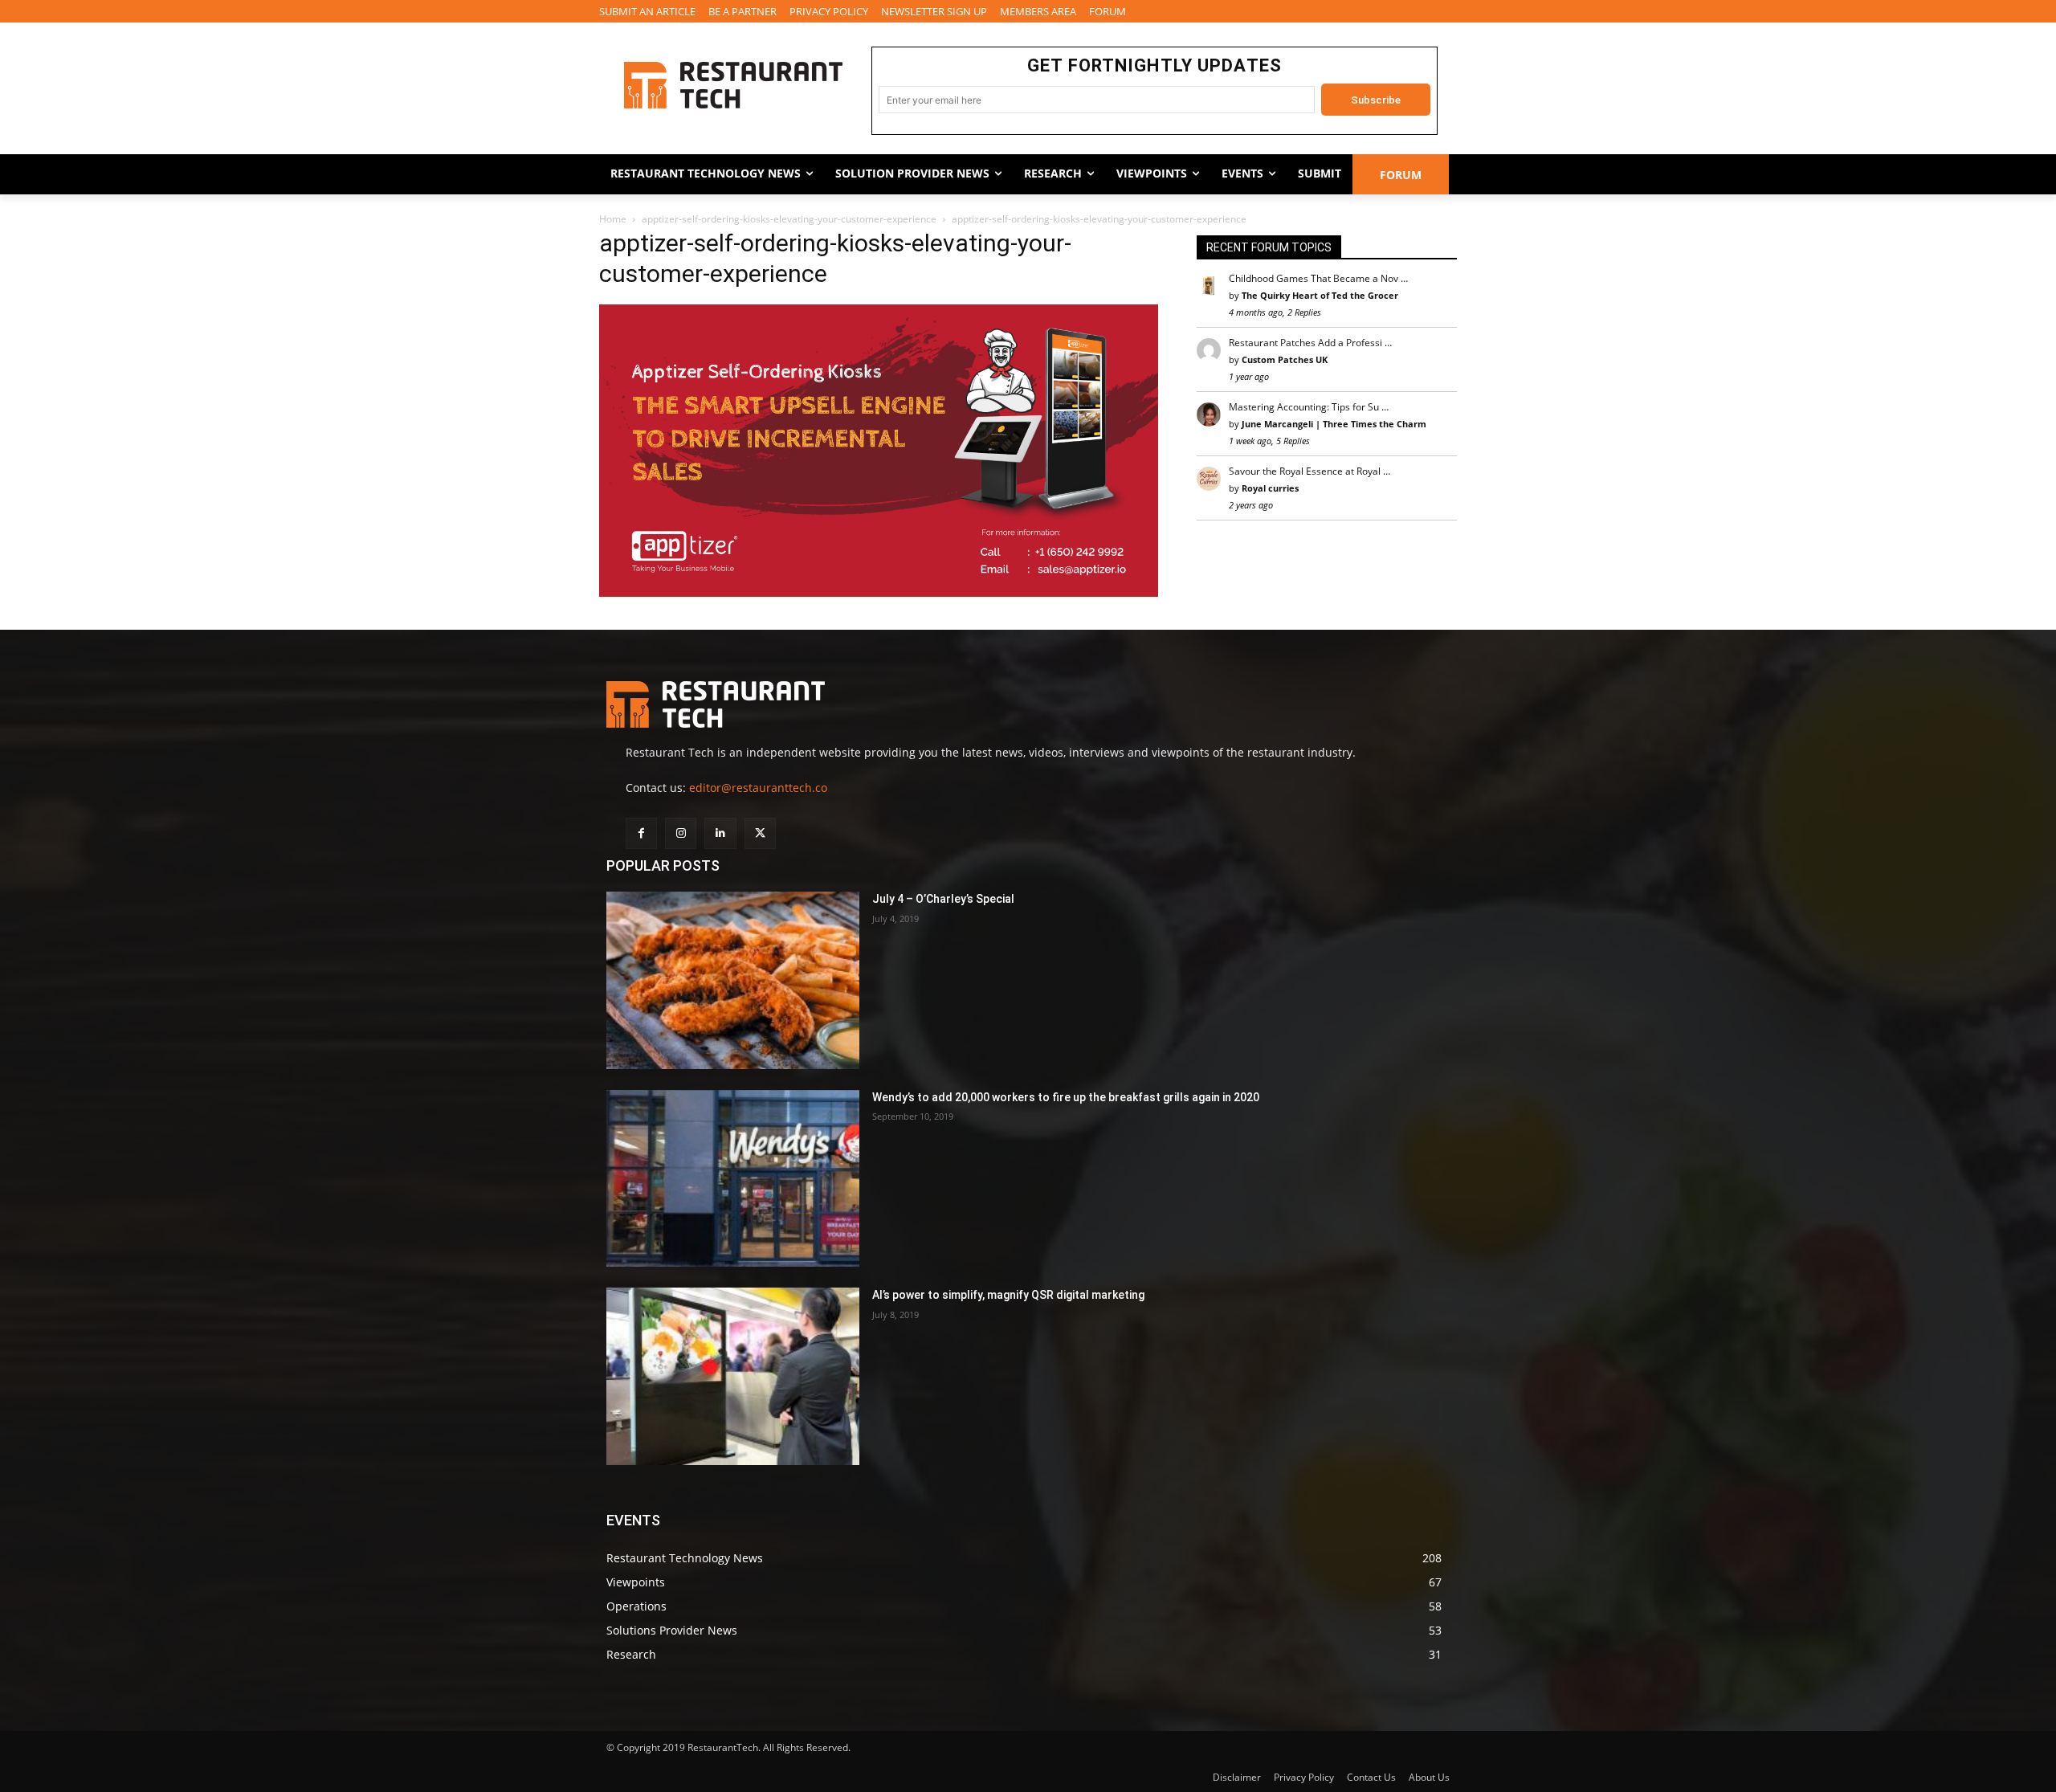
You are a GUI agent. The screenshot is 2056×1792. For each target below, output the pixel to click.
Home (613, 219)
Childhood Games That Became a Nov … (1318, 278)
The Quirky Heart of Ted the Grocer (1320, 295)
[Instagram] (681, 833)
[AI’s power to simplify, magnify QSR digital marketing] (733, 1376)
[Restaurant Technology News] (733, 85)
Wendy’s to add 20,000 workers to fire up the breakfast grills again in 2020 (1066, 1097)
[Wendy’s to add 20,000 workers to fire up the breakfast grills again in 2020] (733, 1179)
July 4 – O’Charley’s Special (943, 899)
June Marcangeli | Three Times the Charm (1334, 424)
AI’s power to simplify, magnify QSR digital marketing (1008, 1295)
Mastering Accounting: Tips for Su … (1309, 407)
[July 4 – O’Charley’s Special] (733, 980)
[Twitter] (760, 833)
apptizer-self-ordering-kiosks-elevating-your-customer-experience (789, 219)
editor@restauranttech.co (758, 788)
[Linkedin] (720, 833)
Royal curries (1270, 488)
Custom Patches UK (1285, 359)
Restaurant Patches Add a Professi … (1310, 343)
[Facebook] (641, 833)
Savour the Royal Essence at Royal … (1309, 471)
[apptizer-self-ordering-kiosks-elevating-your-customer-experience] (879, 592)
